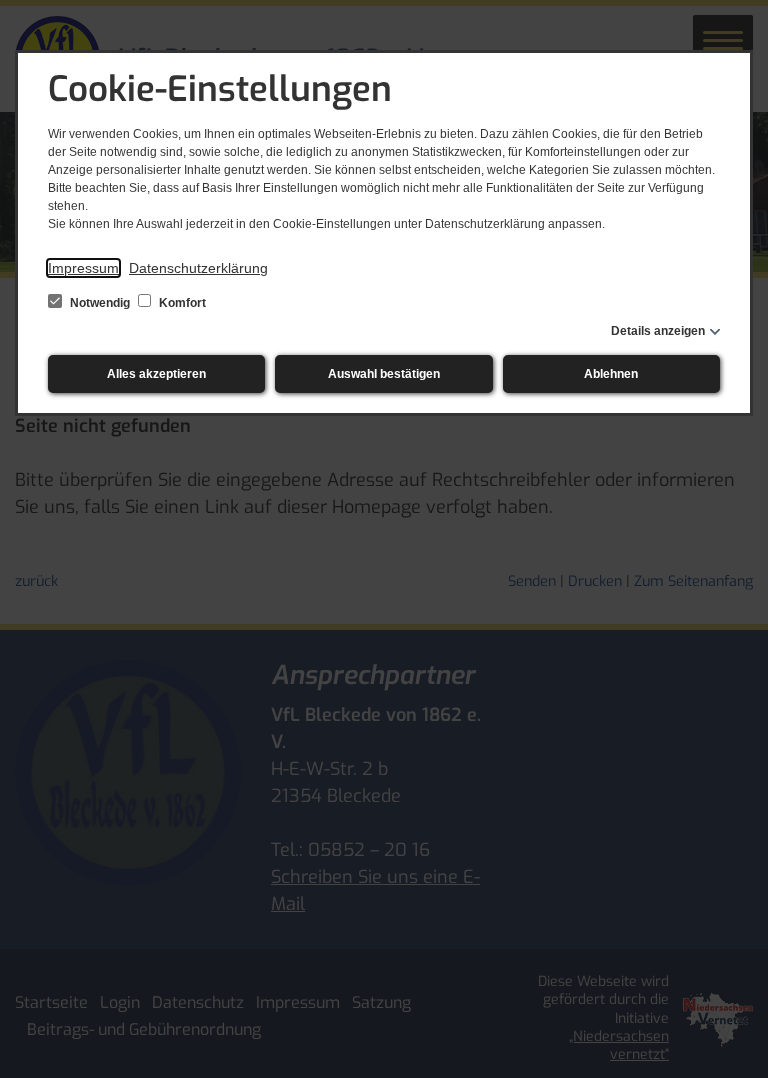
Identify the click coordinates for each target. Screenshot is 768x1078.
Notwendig (100, 303)
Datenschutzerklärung (198, 268)
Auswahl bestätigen (384, 374)
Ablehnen (611, 374)
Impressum (83, 268)
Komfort (181, 303)
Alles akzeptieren (156, 374)
